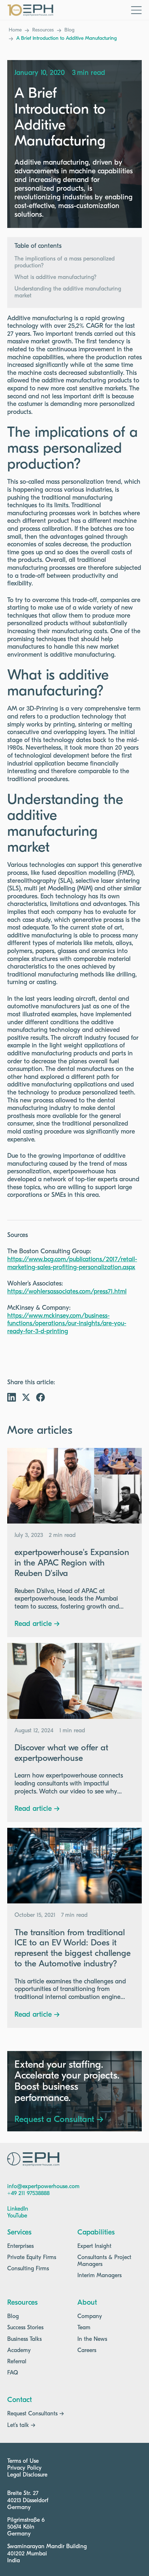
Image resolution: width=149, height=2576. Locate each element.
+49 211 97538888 (28, 2194)
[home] (30, 10)
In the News (92, 2339)
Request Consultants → (36, 2414)
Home (15, 30)
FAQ (13, 2373)
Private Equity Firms (32, 2258)
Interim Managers (99, 2276)
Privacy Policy (24, 2468)
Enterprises (20, 2246)
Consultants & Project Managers (104, 2261)
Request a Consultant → (59, 2120)
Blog (69, 30)
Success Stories (25, 2328)
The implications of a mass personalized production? (65, 262)
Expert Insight (94, 2246)
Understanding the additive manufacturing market (68, 293)
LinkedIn (18, 2209)
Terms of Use (23, 2461)
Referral (17, 2362)
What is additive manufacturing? (56, 277)
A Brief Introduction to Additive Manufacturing (67, 39)
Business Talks (24, 2339)
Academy (19, 2351)
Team (84, 2328)
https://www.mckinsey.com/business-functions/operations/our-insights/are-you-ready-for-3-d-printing (67, 1324)
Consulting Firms (28, 2269)
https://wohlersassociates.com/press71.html (67, 1292)
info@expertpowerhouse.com (43, 2187)
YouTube (17, 2216)
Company (90, 2317)
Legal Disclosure (27, 2475)
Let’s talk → (21, 2425)
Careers (87, 2351)
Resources (43, 30)
